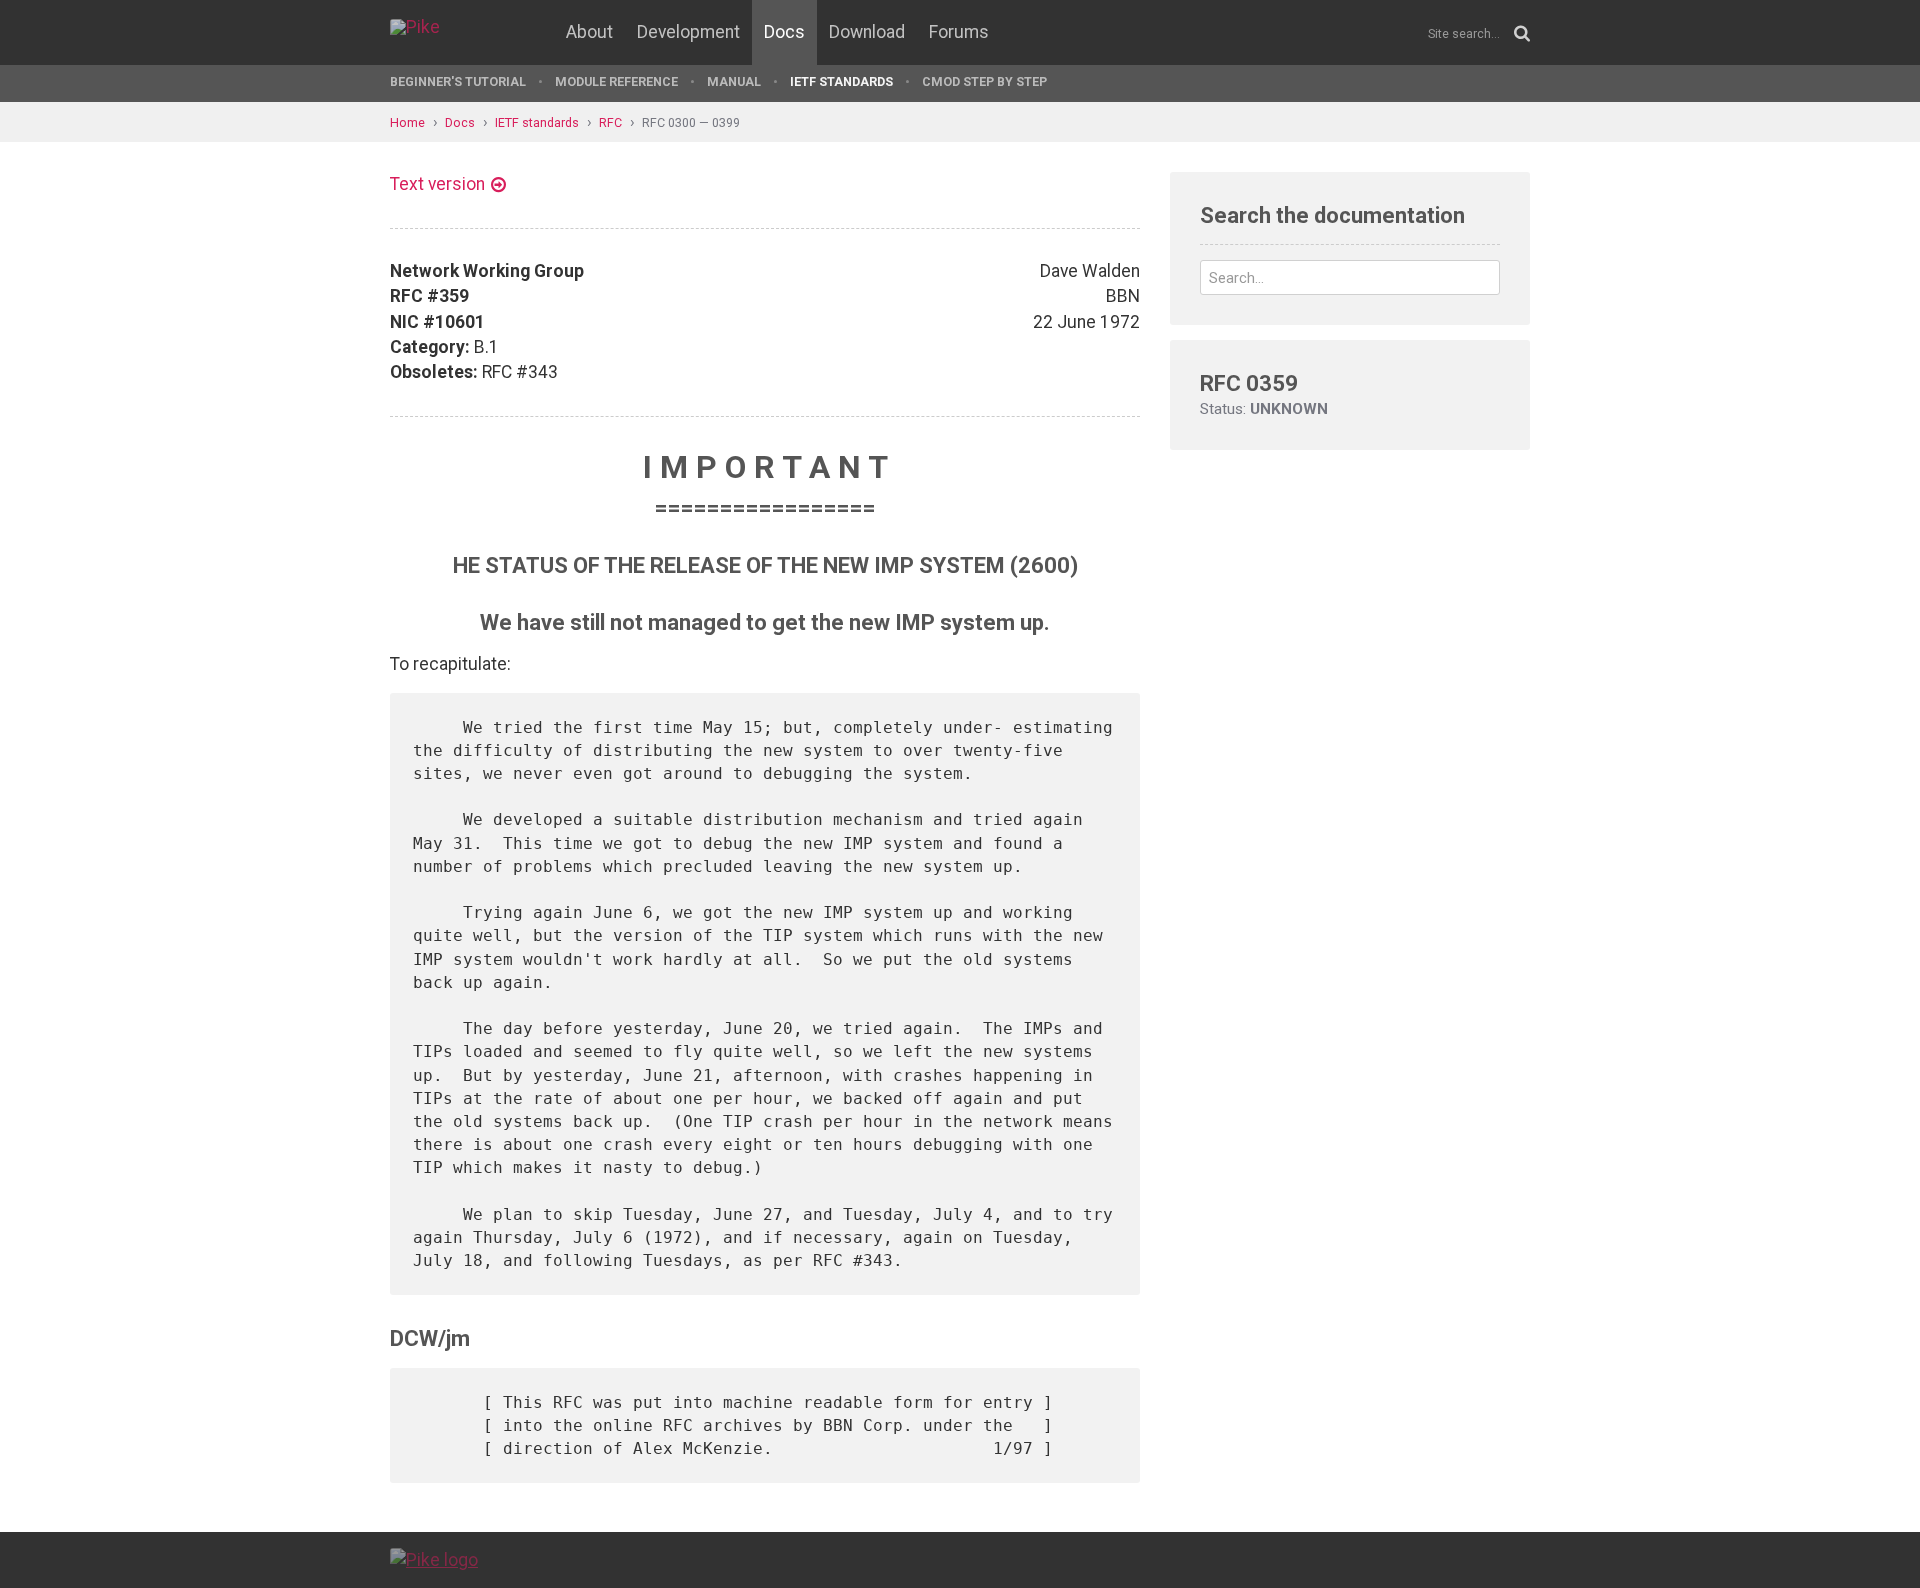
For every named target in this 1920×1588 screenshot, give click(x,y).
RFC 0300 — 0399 (691, 122)
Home (407, 122)
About (589, 32)
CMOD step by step (984, 81)
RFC (610, 122)
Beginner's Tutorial (458, 81)
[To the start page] (434, 1559)
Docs (784, 32)
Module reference (616, 81)
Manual (734, 81)
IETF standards (841, 81)
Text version (437, 184)
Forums (959, 32)
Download (867, 32)
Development (688, 32)
